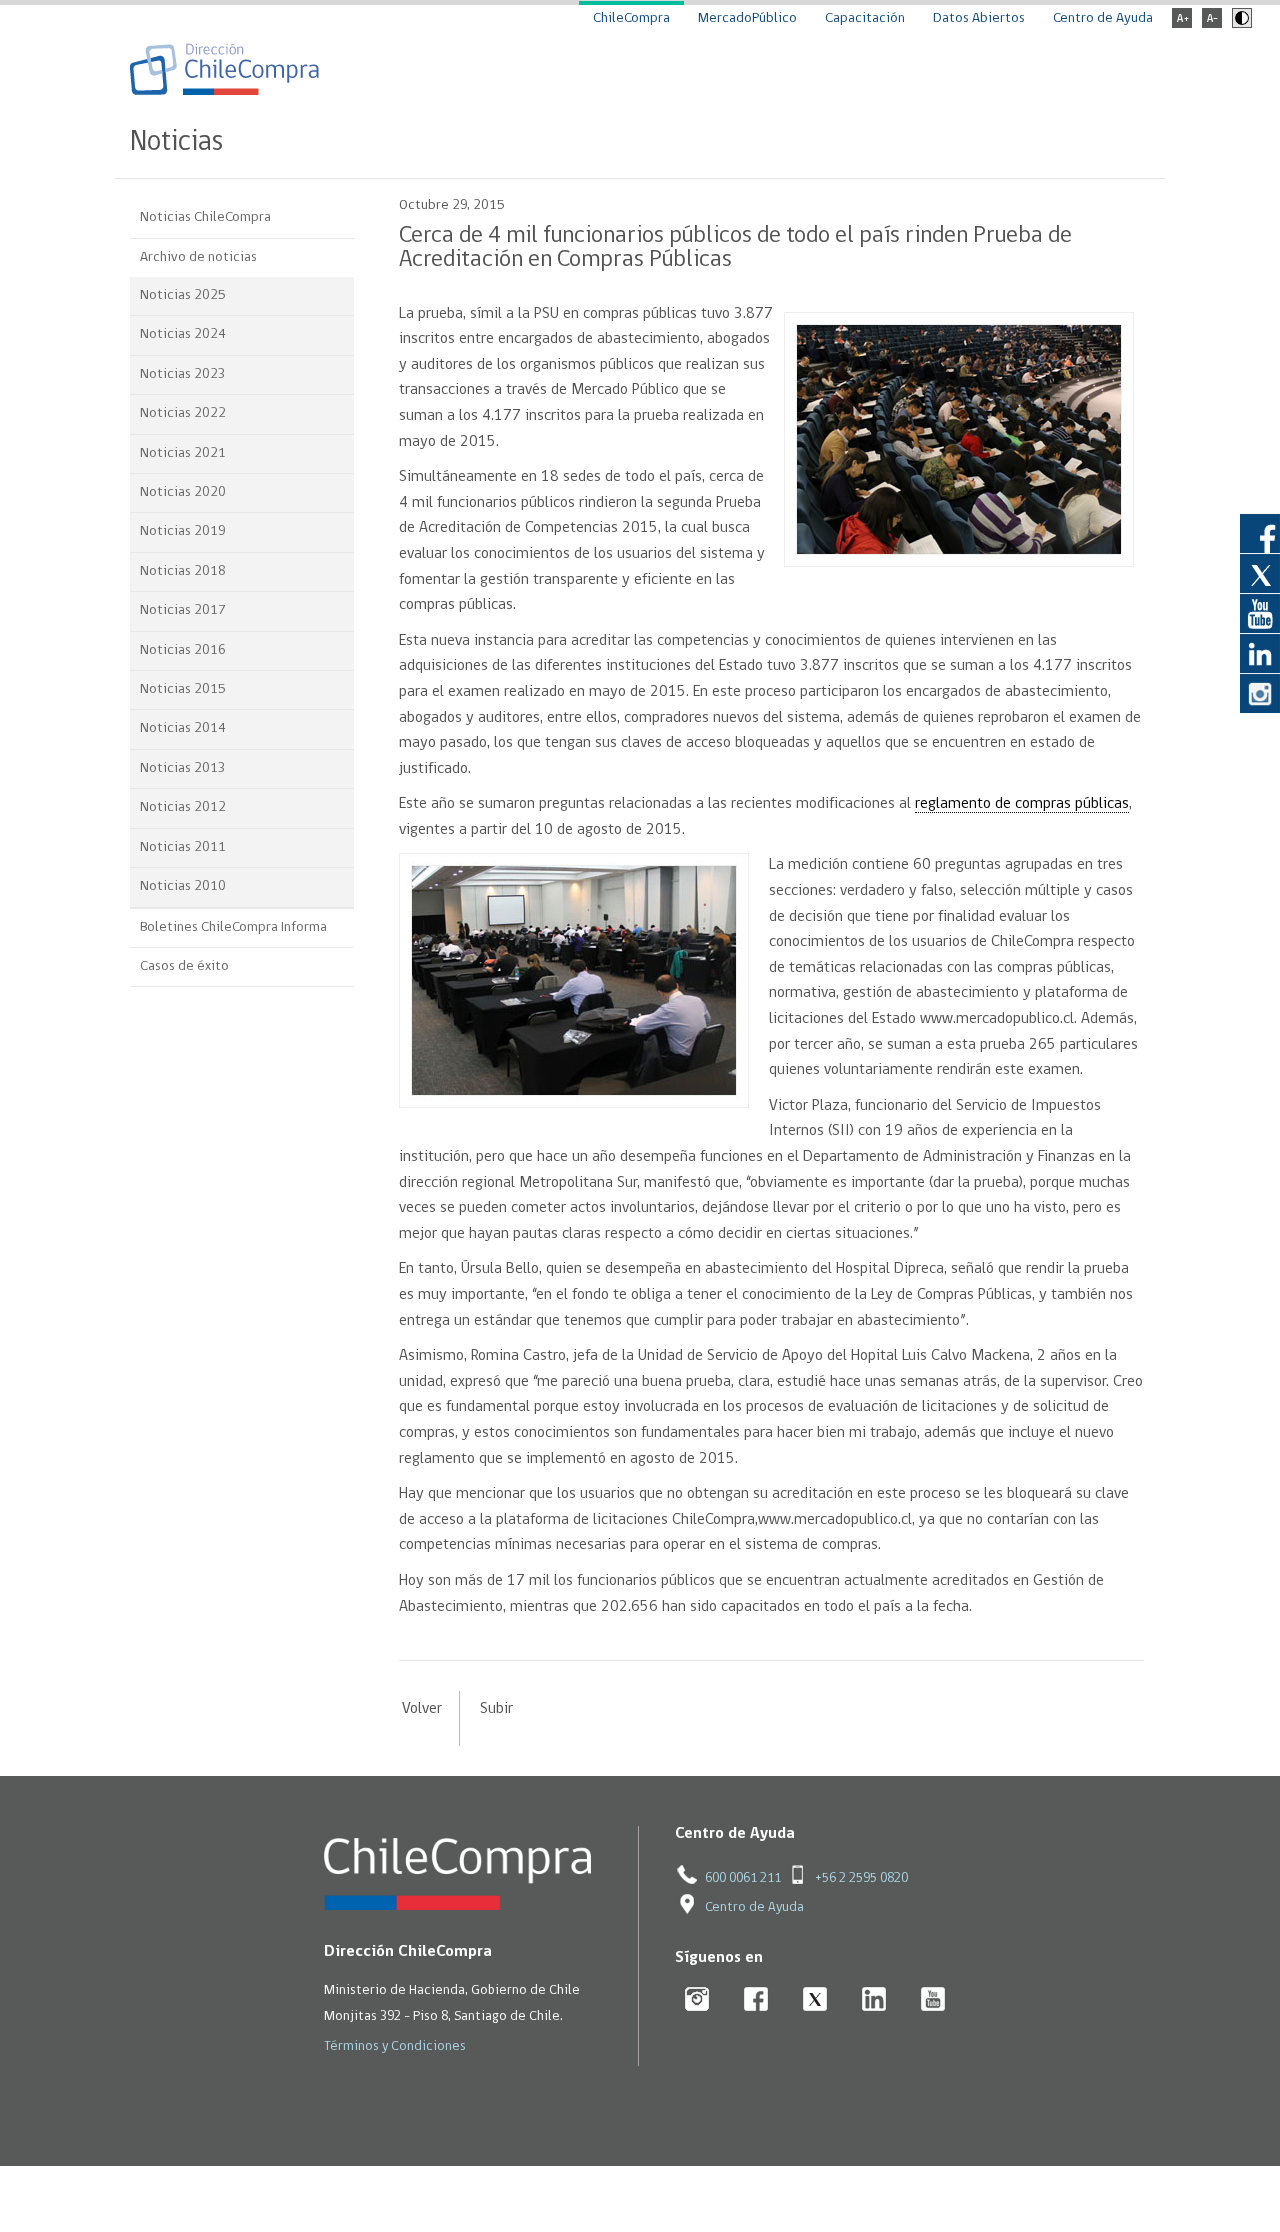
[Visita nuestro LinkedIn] (1260, 653)
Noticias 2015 (183, 689)
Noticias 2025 (183, 295)
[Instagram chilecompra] (697, 2000)
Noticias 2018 (183, 571)
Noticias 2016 (183, 650)
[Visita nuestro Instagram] (1260, 693)
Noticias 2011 (183, 847)
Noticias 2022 (183, 413)
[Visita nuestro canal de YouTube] (1260, 613)
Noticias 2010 (183, 886)
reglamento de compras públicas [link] (1022, 804)
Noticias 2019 (183, 531)
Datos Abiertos (979, 18)
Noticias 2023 (183, 374)
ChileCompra (631, 18)
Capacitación (865, 18)
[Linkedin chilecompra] (874, 2000)
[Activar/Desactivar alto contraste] (1239, 24)
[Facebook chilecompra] (756, 2000)
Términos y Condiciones (395, 2046)
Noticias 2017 (183, 610)
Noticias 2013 (183, 768)
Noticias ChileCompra (205, 217)
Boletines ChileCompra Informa (233, 927)
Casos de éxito (184, 966)
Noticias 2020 (183, 492)
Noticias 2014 (183, 728)
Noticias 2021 (183, 453)
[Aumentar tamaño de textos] (1182, 24)
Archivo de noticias (198, 257)
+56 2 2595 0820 (861, 1878)
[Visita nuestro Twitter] (1260, 573)
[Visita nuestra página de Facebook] (1260, 533)
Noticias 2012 (183, 807)
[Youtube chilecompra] (933, 2000)
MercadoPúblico (747, 18)
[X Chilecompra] (815, 2000)
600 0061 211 (743, 1878)
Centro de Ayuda (1103, 18)
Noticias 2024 (183, 334)
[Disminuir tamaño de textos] (1212, 24)
